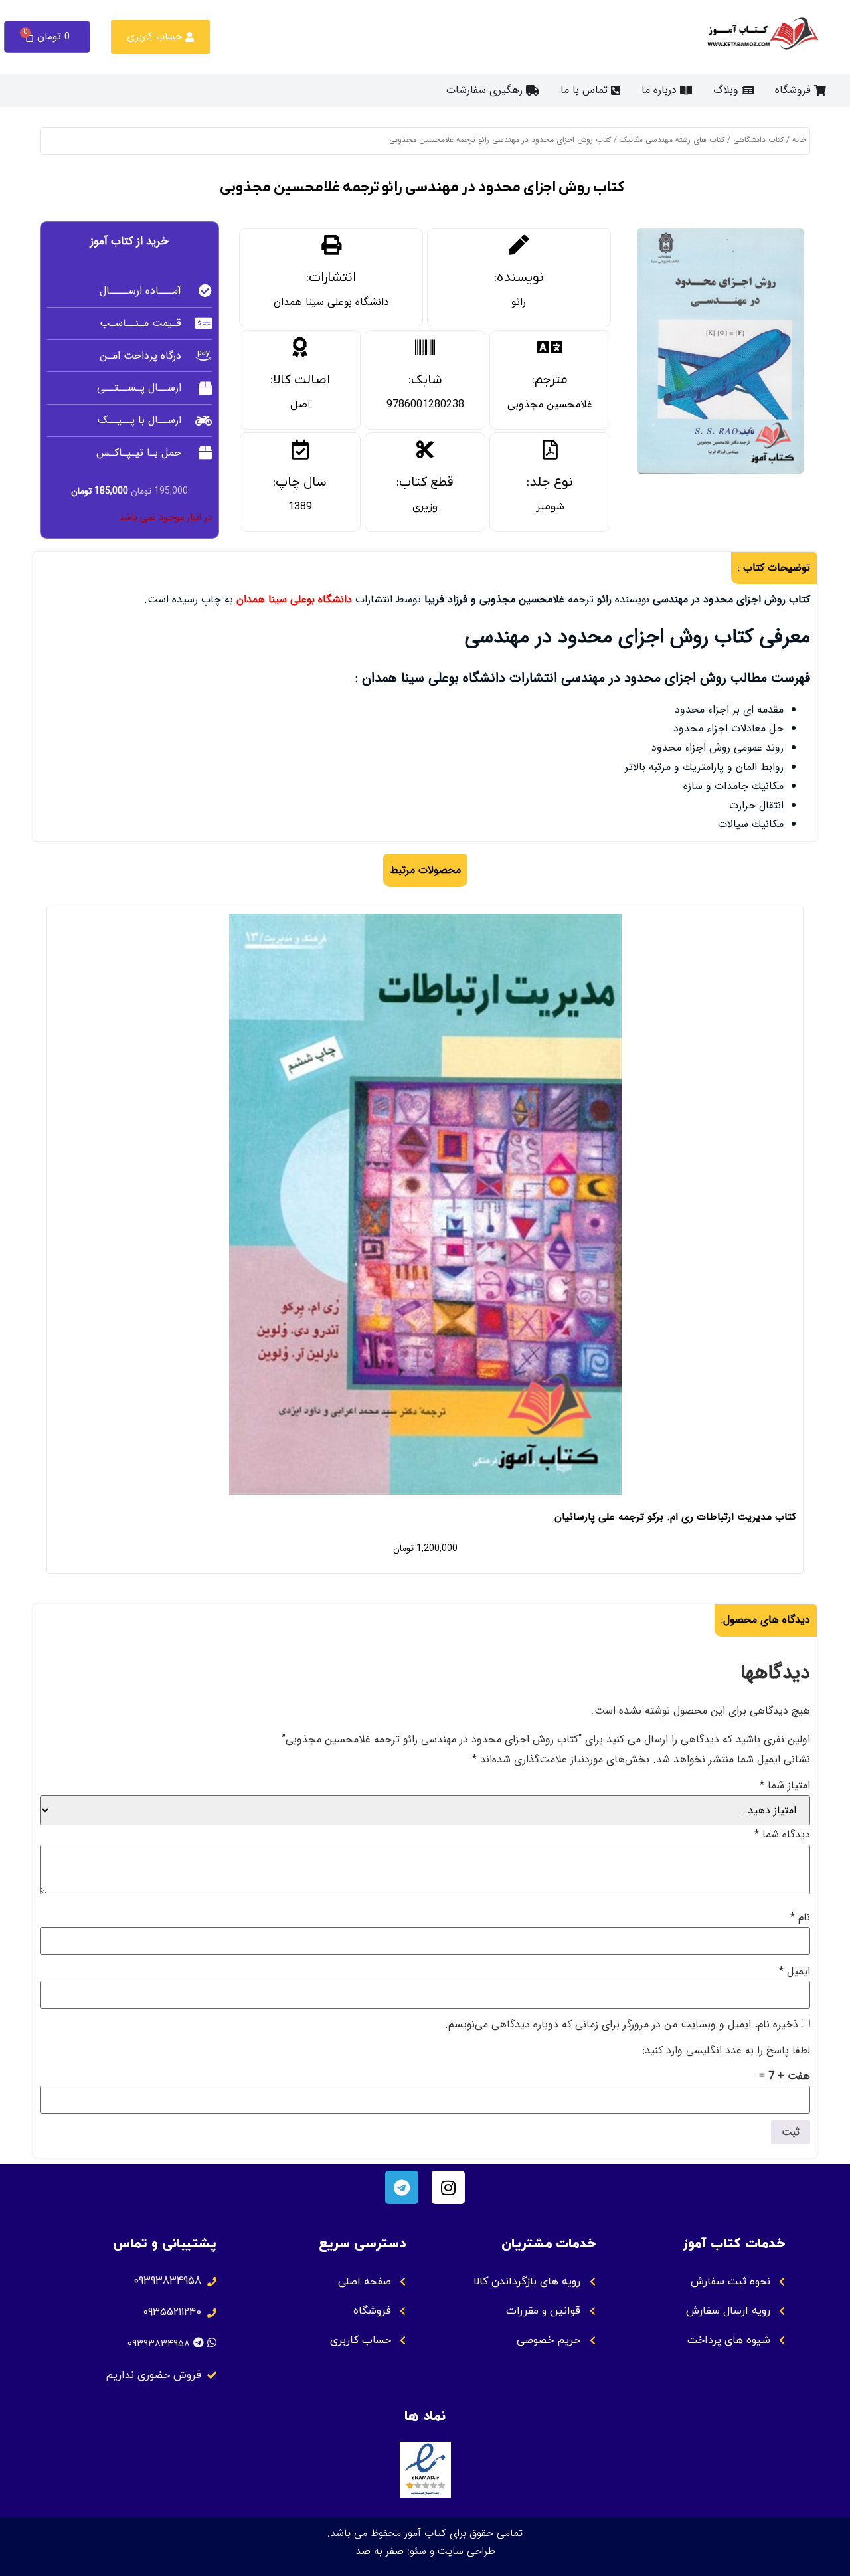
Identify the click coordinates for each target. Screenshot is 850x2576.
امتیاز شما (785, 1786)
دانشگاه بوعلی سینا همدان (331, 302)
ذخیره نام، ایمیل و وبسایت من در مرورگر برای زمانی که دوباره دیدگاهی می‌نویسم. (622, 2025)
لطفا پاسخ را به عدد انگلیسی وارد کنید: (726, 2051)
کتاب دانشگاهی (758, 140)
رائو (519, 302)
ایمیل (795, 1972)
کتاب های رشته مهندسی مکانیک (672, 140)
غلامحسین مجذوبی (550, 404)
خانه (799, 140)
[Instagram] (448, 2187)
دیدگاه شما (782, 1835)
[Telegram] (402, 2187)
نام (800, 1918)
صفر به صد (380, 2551)
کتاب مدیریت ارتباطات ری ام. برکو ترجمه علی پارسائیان (675, 1517)
